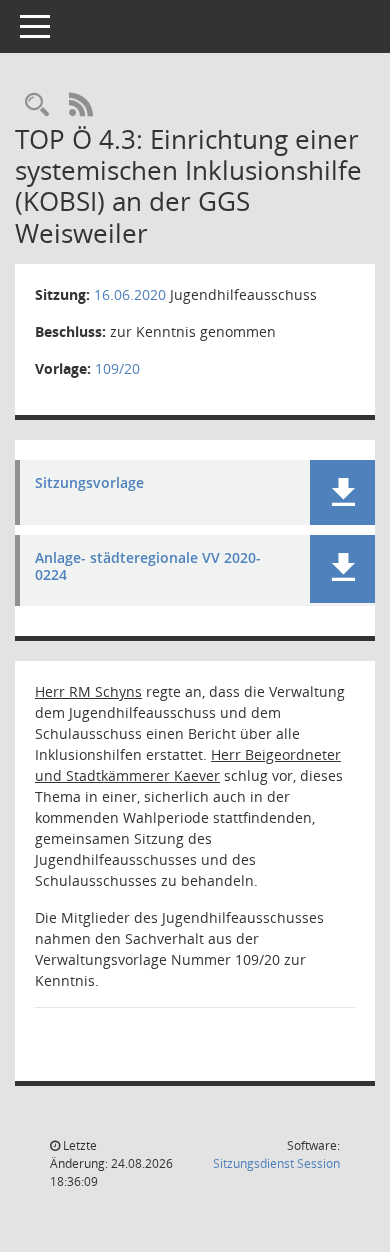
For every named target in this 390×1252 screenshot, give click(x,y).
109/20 (117, 368)
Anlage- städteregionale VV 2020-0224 (148, 567)
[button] (342, 492)
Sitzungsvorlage (89, 483)
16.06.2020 (130, 294)
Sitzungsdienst (276, 1163)
